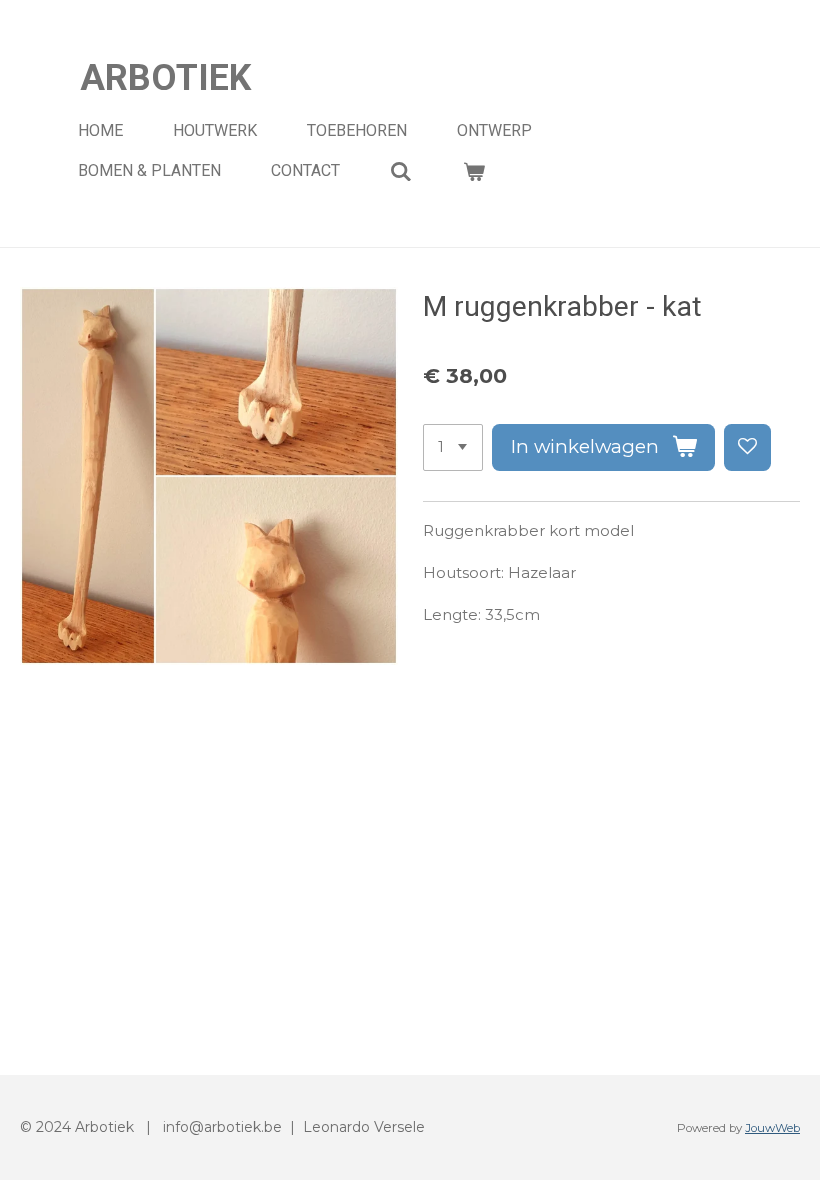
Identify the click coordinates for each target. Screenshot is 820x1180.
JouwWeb (772, 1128)
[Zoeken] (401, 171)
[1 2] (453, 447)
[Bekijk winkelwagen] (473, 171)
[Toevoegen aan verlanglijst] (747, 447)
